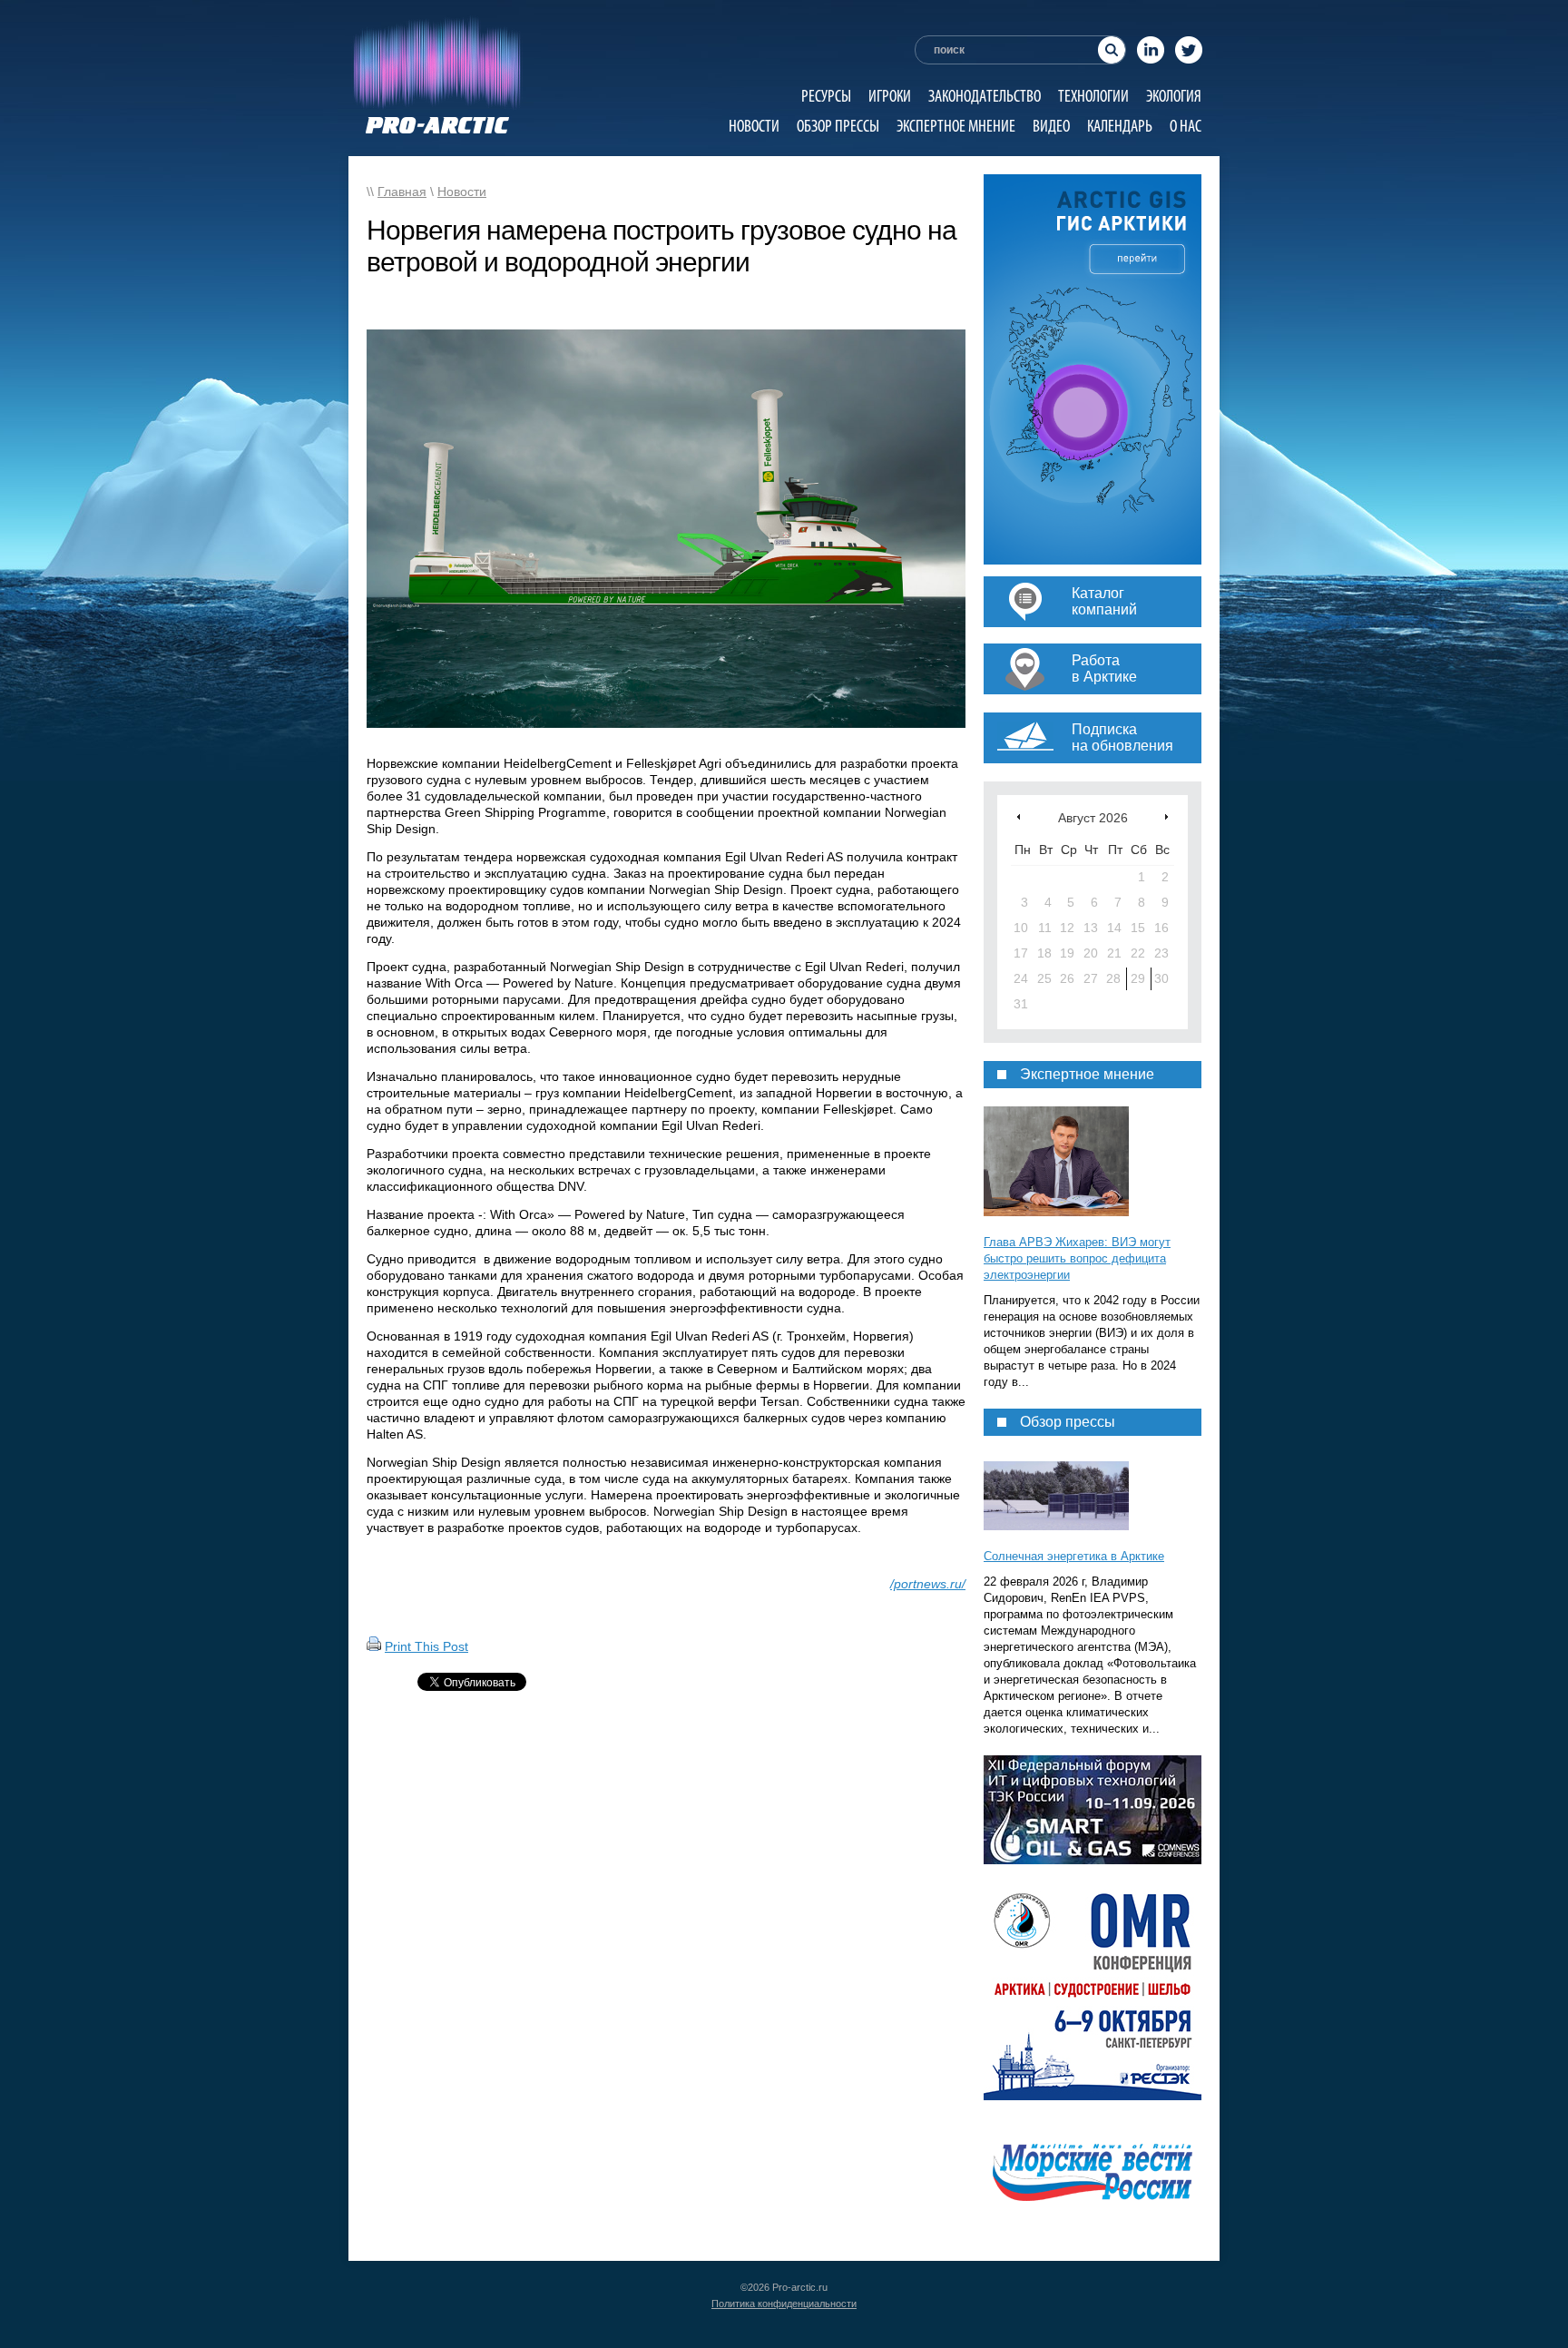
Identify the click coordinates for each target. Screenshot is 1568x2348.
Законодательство (985, 96)
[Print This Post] (374, 1646)
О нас (1186, 126)
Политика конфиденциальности (784, 2304)
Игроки (890, 96)
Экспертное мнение (956, 126)
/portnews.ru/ (928, 1584)
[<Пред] (1019, 816)
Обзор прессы (838, 126)
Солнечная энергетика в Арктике (1074, 1556)
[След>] (1166, 816)
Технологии (1093, 96)
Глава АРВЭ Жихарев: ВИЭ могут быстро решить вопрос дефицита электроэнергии (1077, 1258)
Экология (1174, 96)
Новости (754, 126)
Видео (1051, 126)
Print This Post (426, 1646)
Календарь (1120, 126)
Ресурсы (826, 96)
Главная (402, 192)
